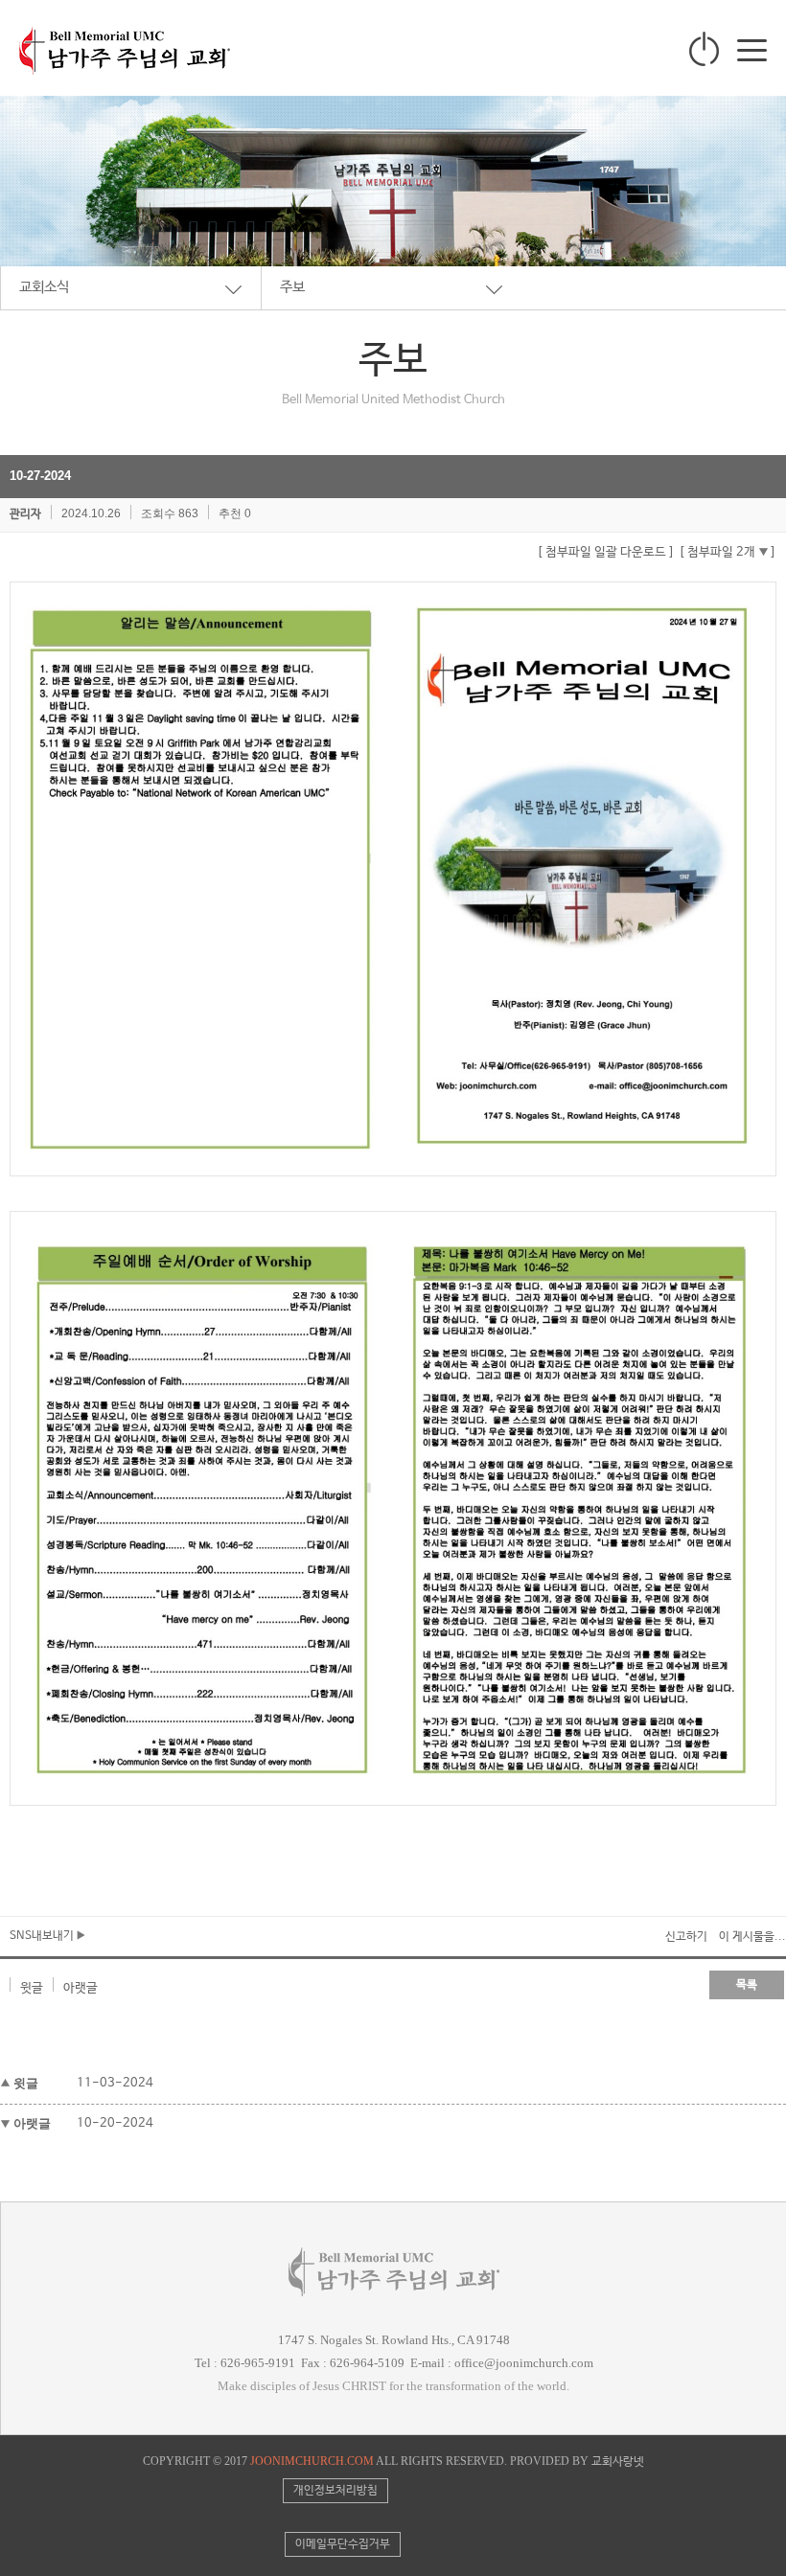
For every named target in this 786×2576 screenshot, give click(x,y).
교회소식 (44, 287)
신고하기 (686, 1937)
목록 (747, 1985)
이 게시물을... (752, 1937)
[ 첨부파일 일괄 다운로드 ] (606, 552)
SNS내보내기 (43, 1936)
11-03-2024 (115, 2083)
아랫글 (81, 1988)
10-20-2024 (115, 2123)
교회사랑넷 (618, 2462)
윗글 (32, 1988)
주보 (292, 287)
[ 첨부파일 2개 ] (728, 552)
